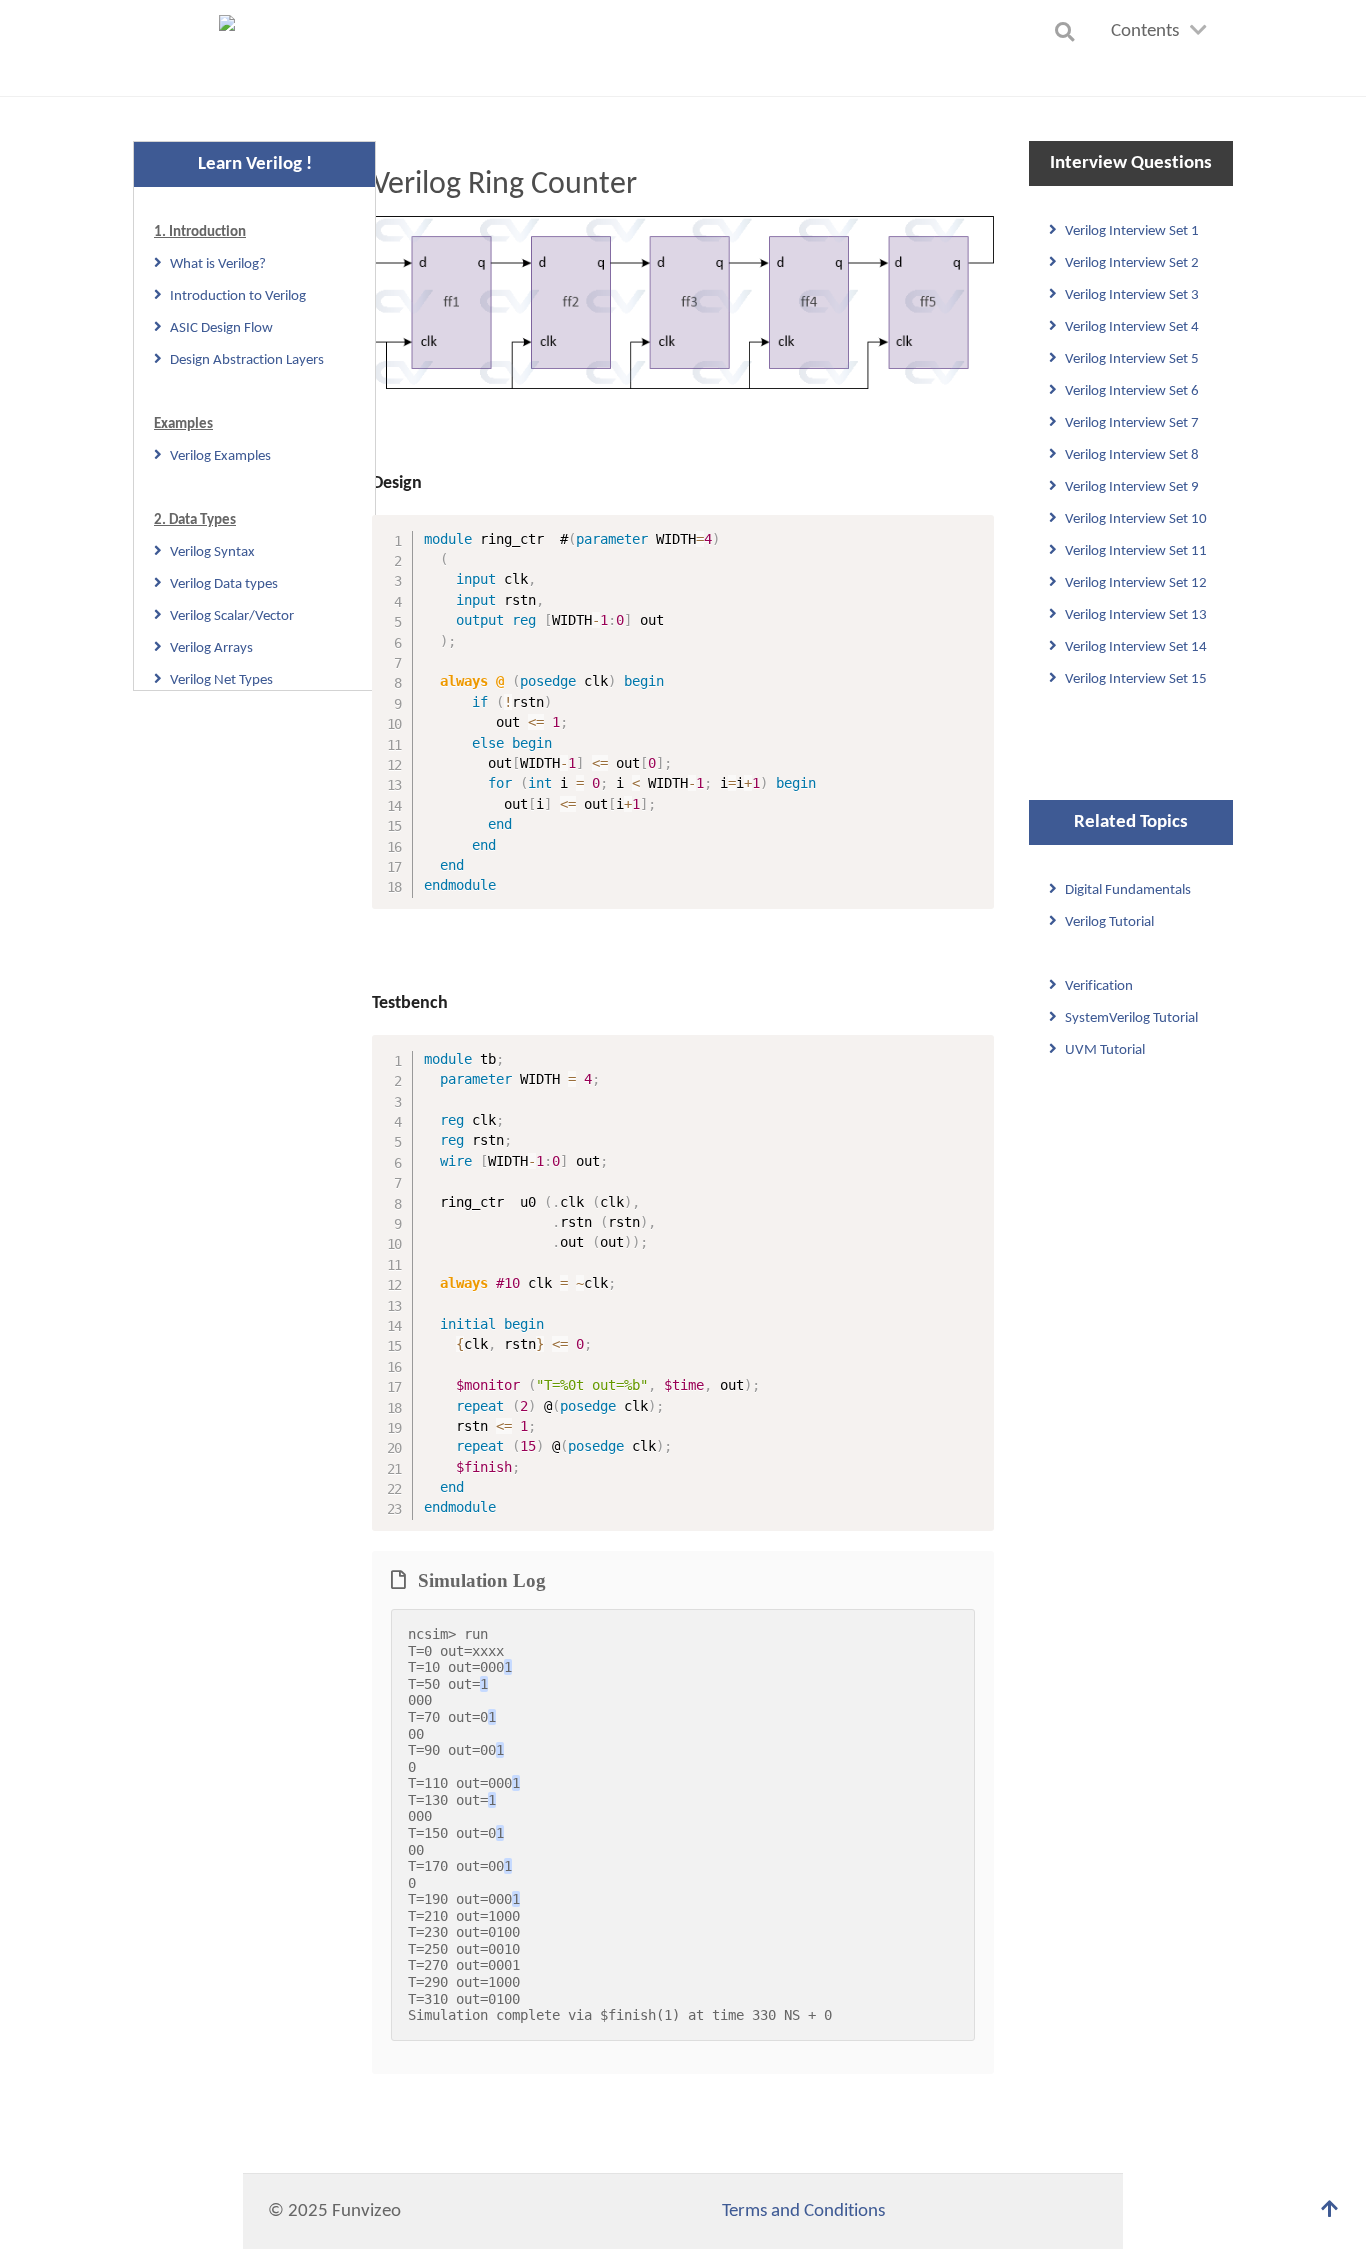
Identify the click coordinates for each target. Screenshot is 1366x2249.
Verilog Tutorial (1109, 922)
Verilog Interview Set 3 (1132, 295)
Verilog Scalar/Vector (232, 616)
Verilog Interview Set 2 (1132, 263)
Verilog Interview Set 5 (1132, 359)
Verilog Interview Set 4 (1132, 327)
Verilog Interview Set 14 (1136, 647)
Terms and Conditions (803, 2211)
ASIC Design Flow (221, 328)
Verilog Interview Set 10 (1136, 519)
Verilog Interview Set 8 (1132, 455)
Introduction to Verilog (238, 296)
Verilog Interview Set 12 (1136, 583)
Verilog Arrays (211, 648)
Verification (1099, 986)
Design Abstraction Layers (247, 360)
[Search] (1068, 31)
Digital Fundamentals (1128, 890)
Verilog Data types (224, 584)
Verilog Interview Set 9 (1132, 487)
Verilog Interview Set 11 (1136, 551)
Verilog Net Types (221, 680)
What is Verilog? (218, 264)
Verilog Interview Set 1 (1132, 231)
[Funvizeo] (235, 48)
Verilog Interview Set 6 (1132, 391)
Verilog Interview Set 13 (1136, 615)
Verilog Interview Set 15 (1136, 679)
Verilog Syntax (212, 552)
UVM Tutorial (1105, 1050)
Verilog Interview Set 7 (1132, 423)
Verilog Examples (220, 456)
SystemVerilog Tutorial (1131, 1018)
